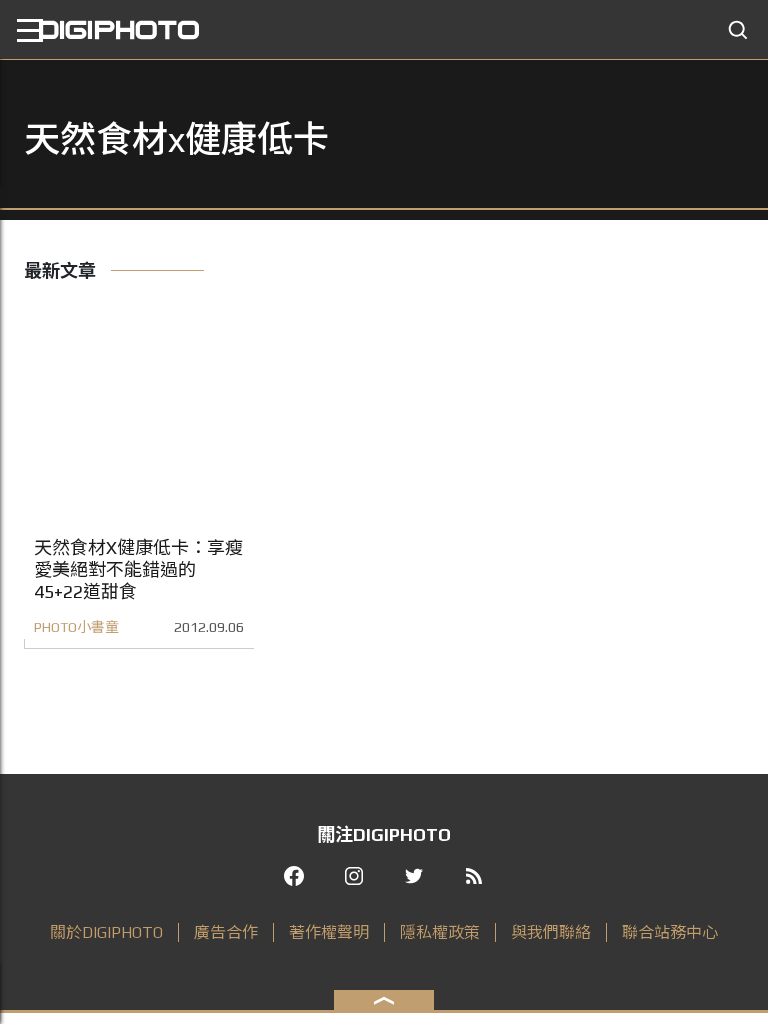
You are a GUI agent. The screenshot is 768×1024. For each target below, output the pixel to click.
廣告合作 (226, 932)
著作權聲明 (329, 932)
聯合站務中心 (670, 932)
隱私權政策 (440, 932)
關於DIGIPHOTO (106, 932)
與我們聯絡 (551, 932)
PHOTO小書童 (76, 627)
